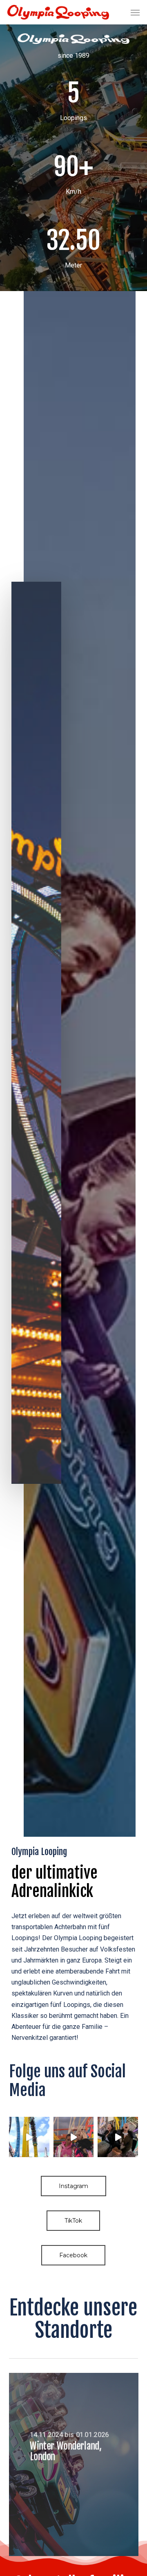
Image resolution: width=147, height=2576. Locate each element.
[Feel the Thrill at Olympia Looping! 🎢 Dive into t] (29, 2137)
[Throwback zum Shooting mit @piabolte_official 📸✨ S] (74, 2137)
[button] (135, 12)
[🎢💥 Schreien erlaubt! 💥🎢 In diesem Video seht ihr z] (118, 2137)
